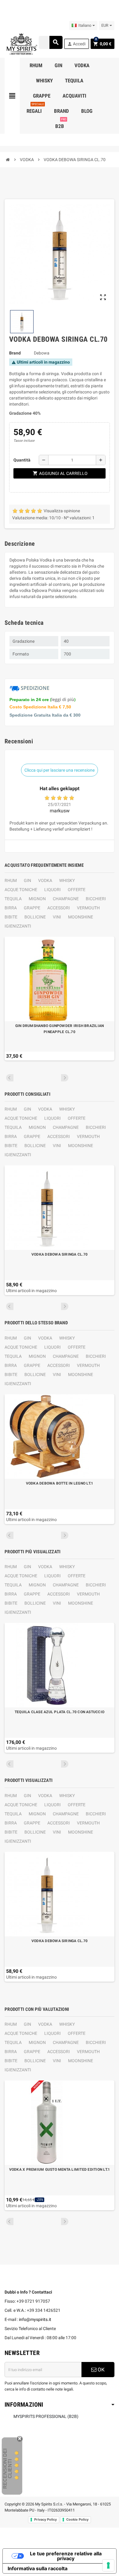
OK (101, 2370)
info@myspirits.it (35, 2319)
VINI (57, 917)
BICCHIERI (96, 899)
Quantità (22, 460)
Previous (10, 1078)
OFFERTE (77, 890)
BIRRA (11, 908)
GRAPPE (32, 908)
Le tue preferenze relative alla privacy (66, 2556)
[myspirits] (21, 43)
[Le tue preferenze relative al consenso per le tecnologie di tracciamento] (108, 2565)
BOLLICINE (35, 917)
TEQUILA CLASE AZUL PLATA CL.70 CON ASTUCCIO (60, 1712)
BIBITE (11, 917)
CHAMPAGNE (66, 899)
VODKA (45, 880)
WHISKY (67, 880)
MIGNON (37, 899)
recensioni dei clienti (7, 2469)
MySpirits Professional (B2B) (46, 2416)
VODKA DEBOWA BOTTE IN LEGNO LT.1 (60, 1483)
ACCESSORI (59, 908)
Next (65, 1078)
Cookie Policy (77, 2519)
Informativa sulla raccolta (38, 2568)
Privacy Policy (45, 2519)
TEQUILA (13, 899)
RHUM (11, 880)
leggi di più (63, 699)
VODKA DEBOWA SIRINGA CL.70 (60, 1254)
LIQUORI (52, 890)
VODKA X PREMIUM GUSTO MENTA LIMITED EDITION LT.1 (60, 2170)
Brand (15, 353)
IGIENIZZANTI (18, 926)
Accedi (76, 44)
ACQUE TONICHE (21, 890)
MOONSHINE (81, 917)
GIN (27, 880)
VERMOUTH (88, 908)
